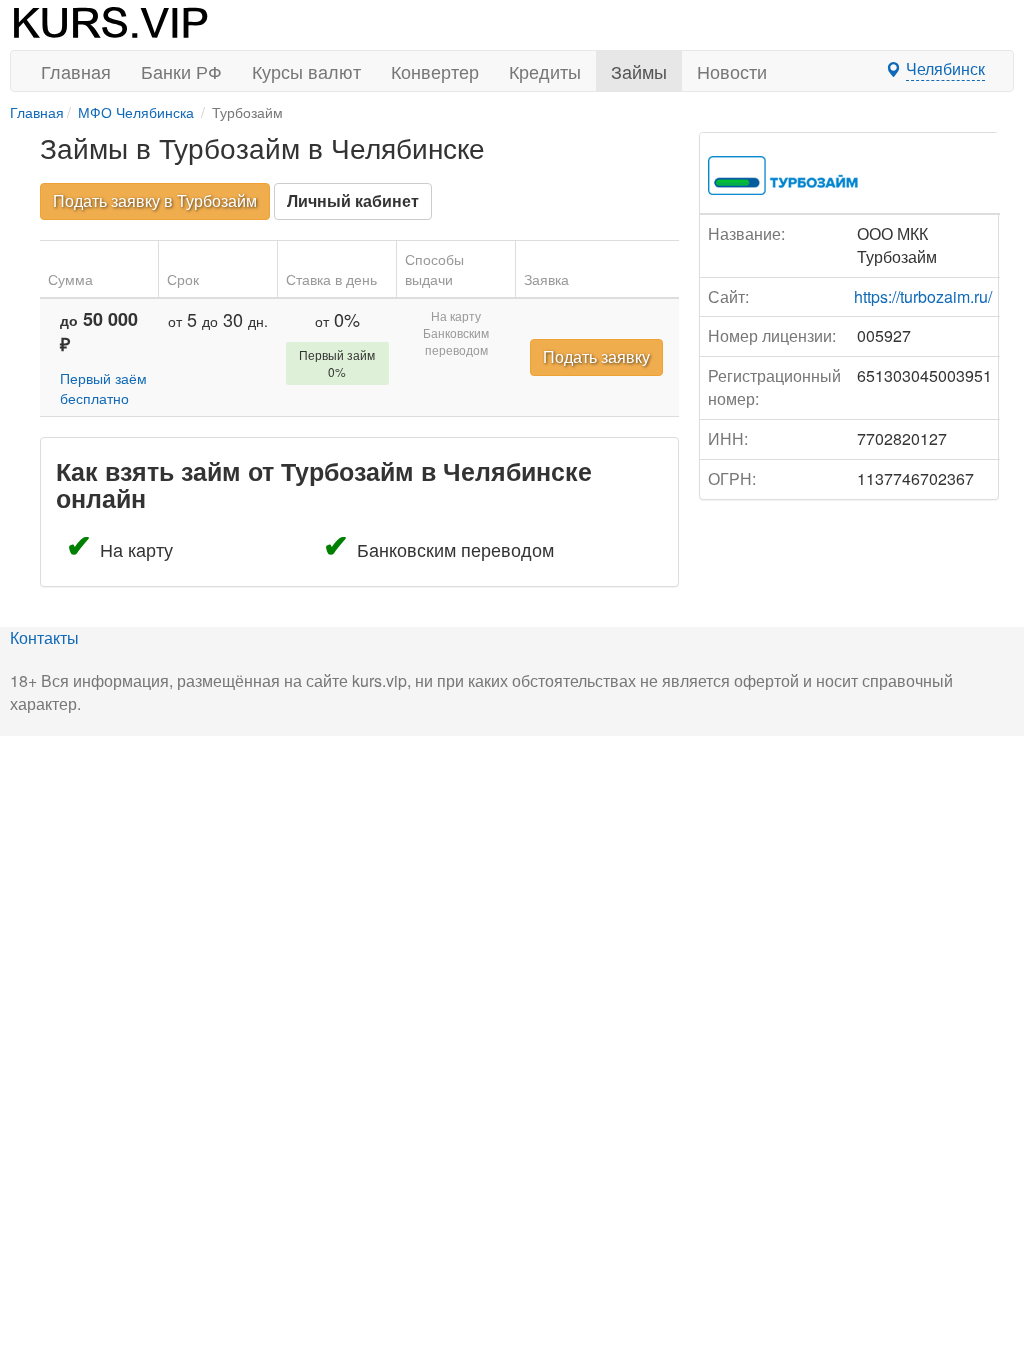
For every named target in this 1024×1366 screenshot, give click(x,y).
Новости (732, 71)
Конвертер (435, 71)
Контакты (44, 637)
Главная (76, 71)
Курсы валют (306, 71)
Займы (639, 71)
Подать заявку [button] (596, 356)
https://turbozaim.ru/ (923, 296)
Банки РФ (181, 71)
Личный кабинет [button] (353, 200)
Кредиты (545, 71)
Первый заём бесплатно (103, 388)
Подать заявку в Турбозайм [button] (155, 200)
